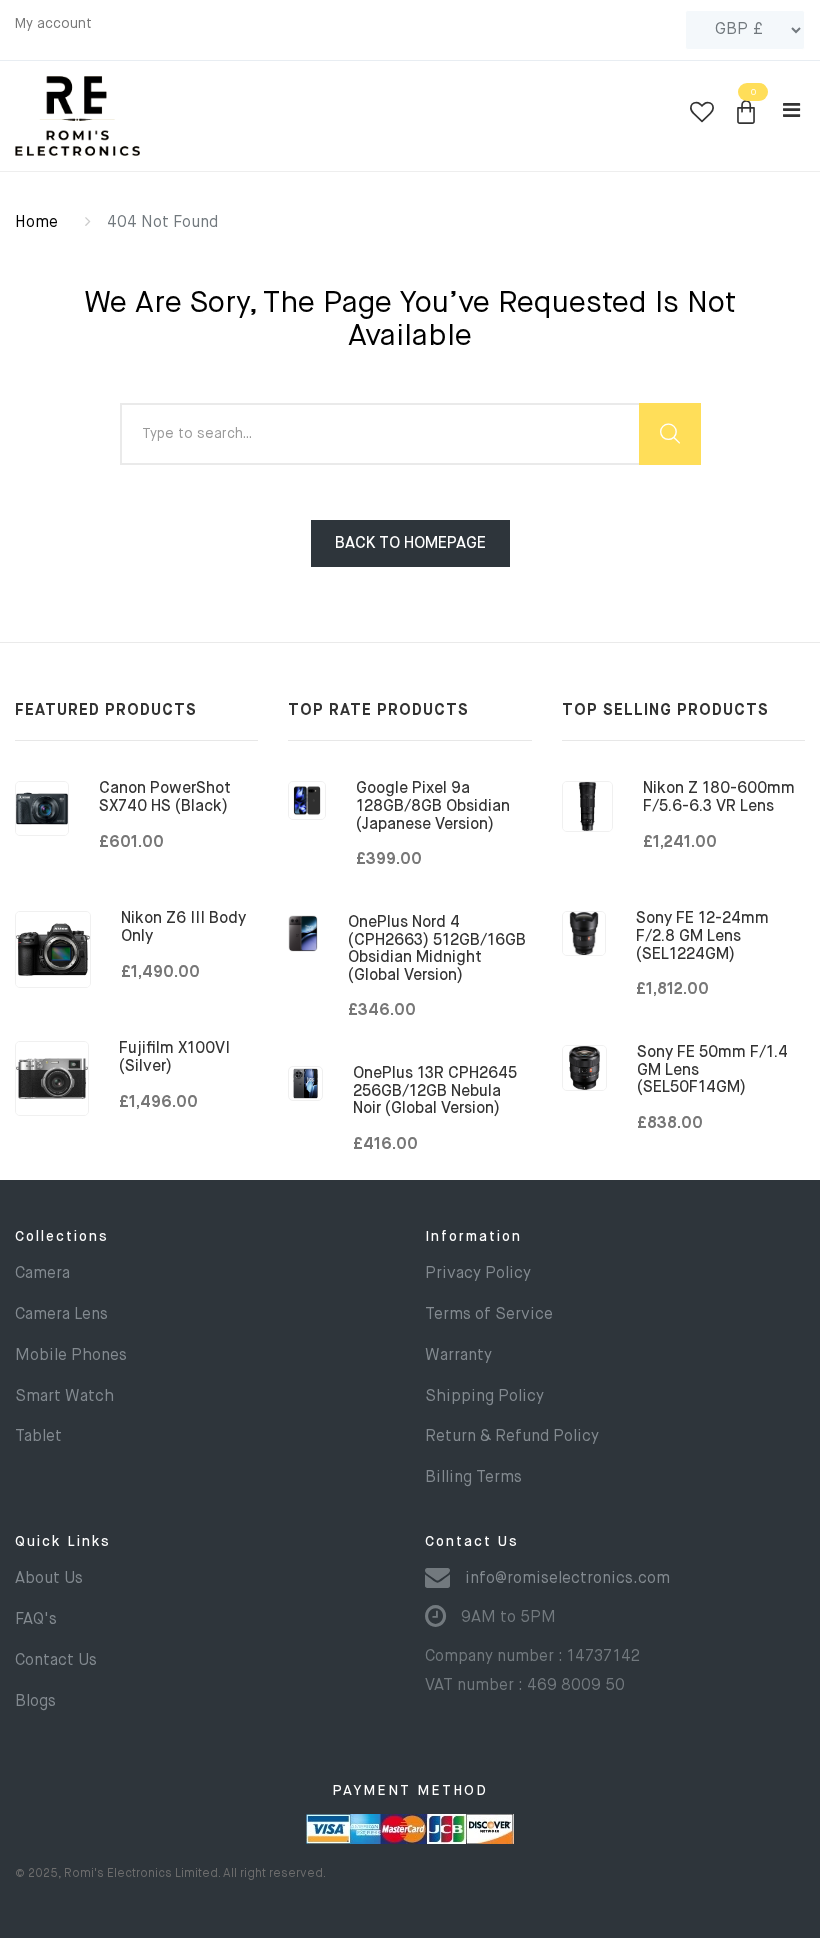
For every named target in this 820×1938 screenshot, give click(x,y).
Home (36, 223)
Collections (62, 1237)
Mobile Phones (71, 1356)
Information (473, 1237)
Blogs (35, 1702)
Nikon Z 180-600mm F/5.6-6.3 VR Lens (719, 798)
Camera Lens (61, 1315)
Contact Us (56, 1661)
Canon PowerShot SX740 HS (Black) (165, 798)
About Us (49, 1579)
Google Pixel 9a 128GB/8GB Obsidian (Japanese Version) (433, 806)
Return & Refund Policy (512, 1437)
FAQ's (36, 1620)
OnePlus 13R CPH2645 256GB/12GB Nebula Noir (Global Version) (435, 1091)
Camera (42, 1274)
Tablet (38, 1437)
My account (53, 24)
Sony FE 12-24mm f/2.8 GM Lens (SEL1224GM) (702, 936)
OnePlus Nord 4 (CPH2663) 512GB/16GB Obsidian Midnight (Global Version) (437, 949)
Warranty (458, 1356)
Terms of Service (489, 1315)
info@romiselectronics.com (567, 1579)
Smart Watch (64, 1397)
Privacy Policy (478, 1274)
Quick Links (63, 1542)
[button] (746, 113)
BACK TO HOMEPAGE (410, 544)
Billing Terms (473, 1478)
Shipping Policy (484, 1397)
